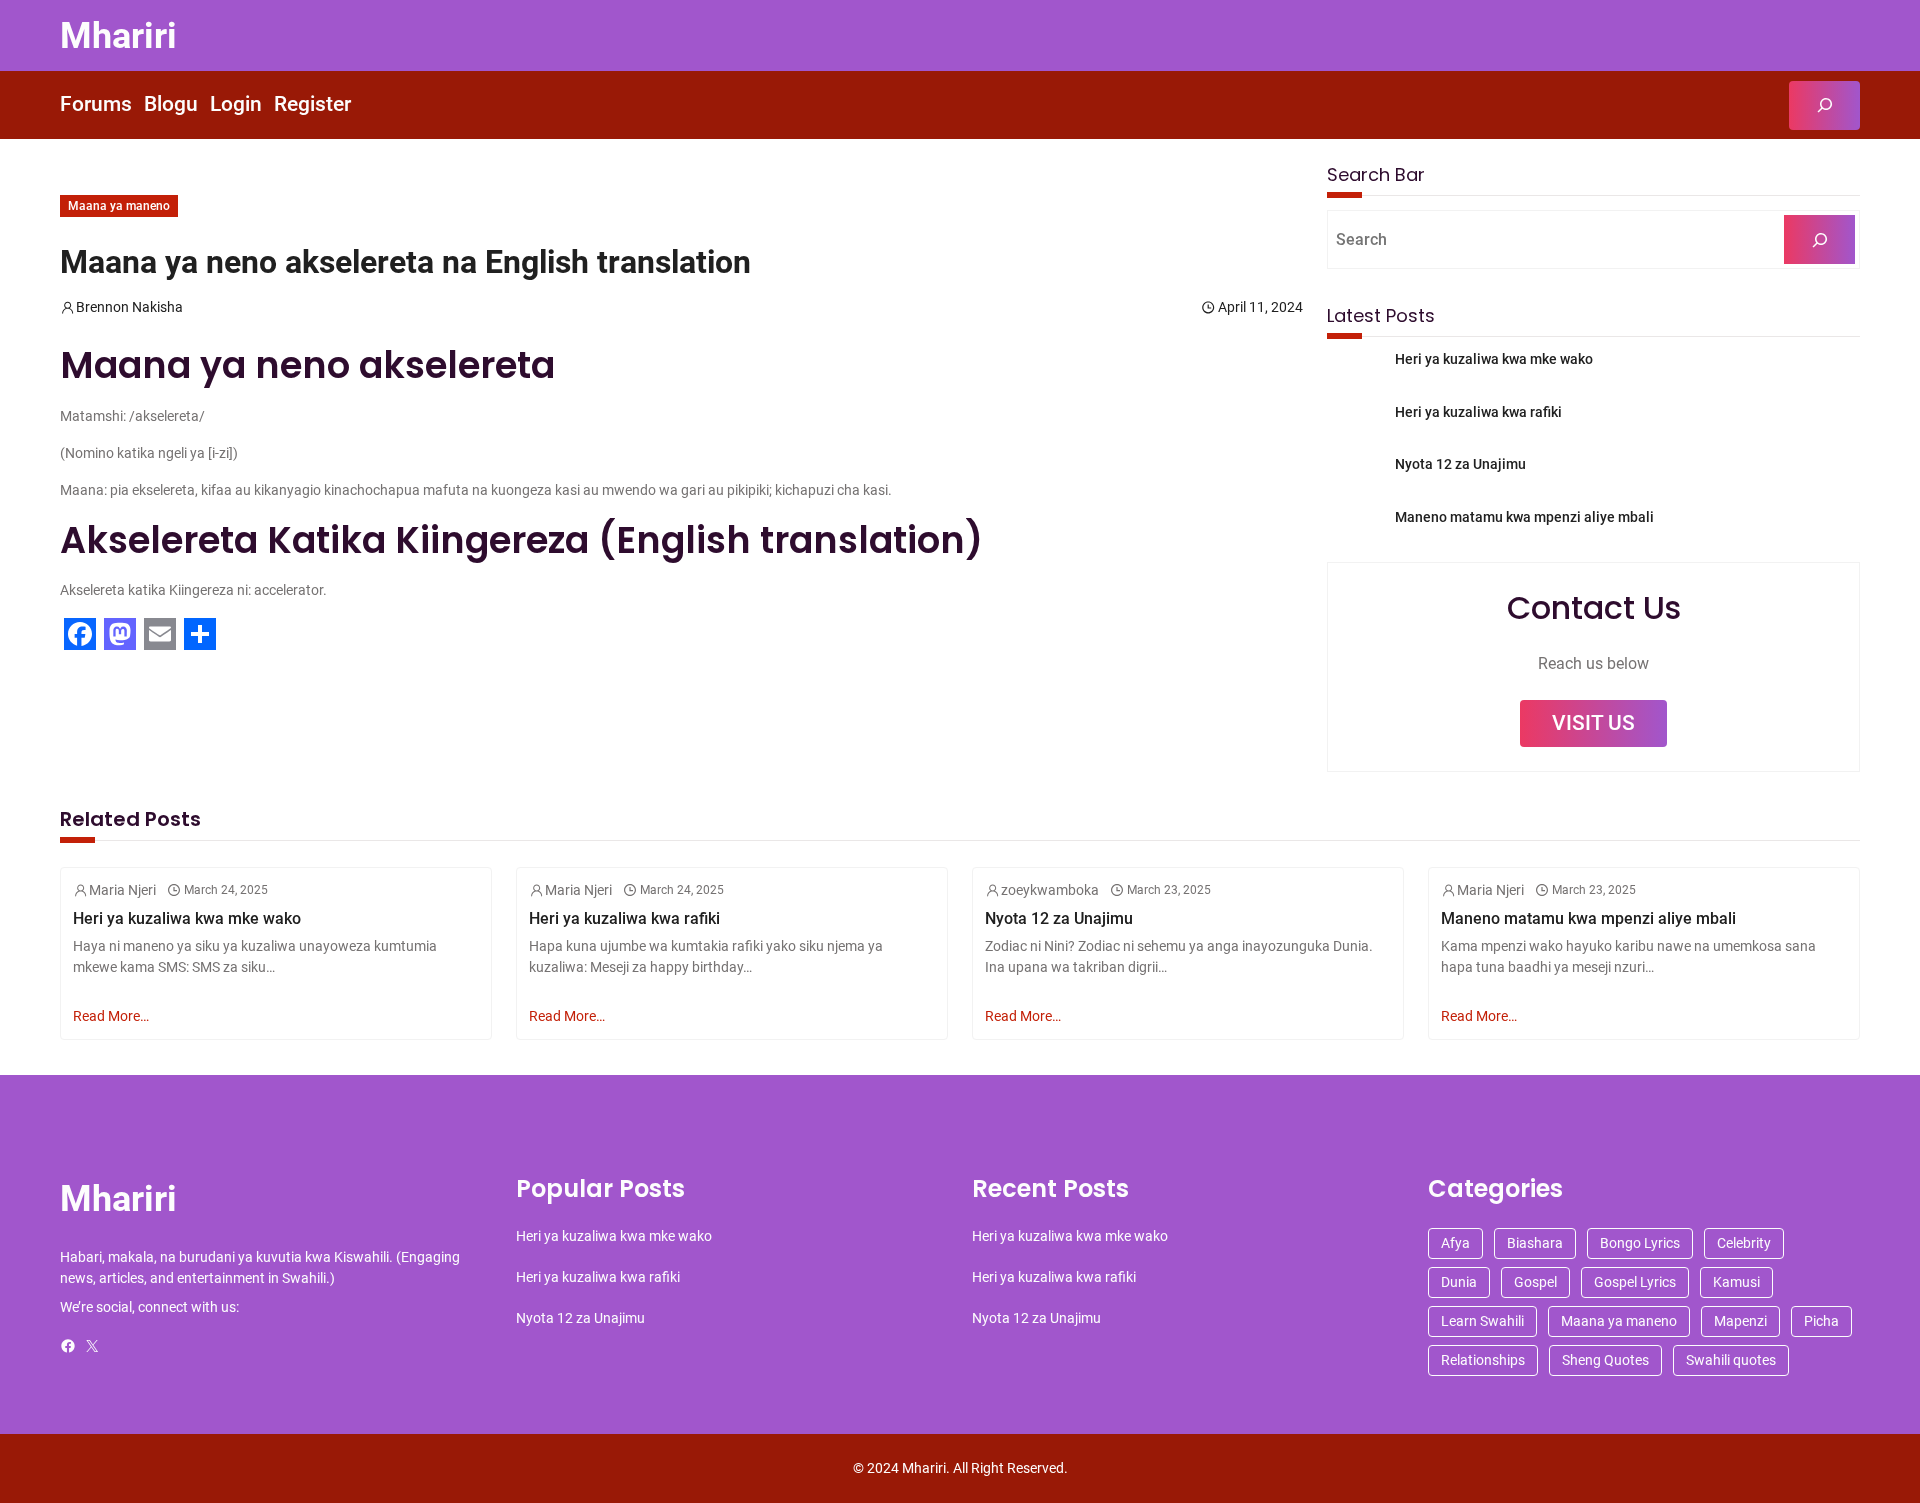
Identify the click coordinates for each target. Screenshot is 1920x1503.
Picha (1821, 1321)
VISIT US (1593, 723)
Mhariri (118, 35)
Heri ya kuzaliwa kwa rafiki (1478, 412)
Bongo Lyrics (1640, 1243)
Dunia (1459, 1282)
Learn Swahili (1482, 1321)
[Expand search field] (1824, 105)
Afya (1455, 1243)
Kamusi (1736, 1282)
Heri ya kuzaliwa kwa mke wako (1494, 359)
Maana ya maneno (119, 206)
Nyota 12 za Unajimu (1460, 464)
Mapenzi (1740, 1321)
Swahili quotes (1731, 1360)
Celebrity (1744, 1243)
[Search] (1819, 239)
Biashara (1535, 1243)
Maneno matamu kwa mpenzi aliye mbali (1524, 517)
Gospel (1535, 1282)
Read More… (111, 1016)
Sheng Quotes (1605, 1360)
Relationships (1483, 1360)
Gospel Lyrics (1635, 1282)
